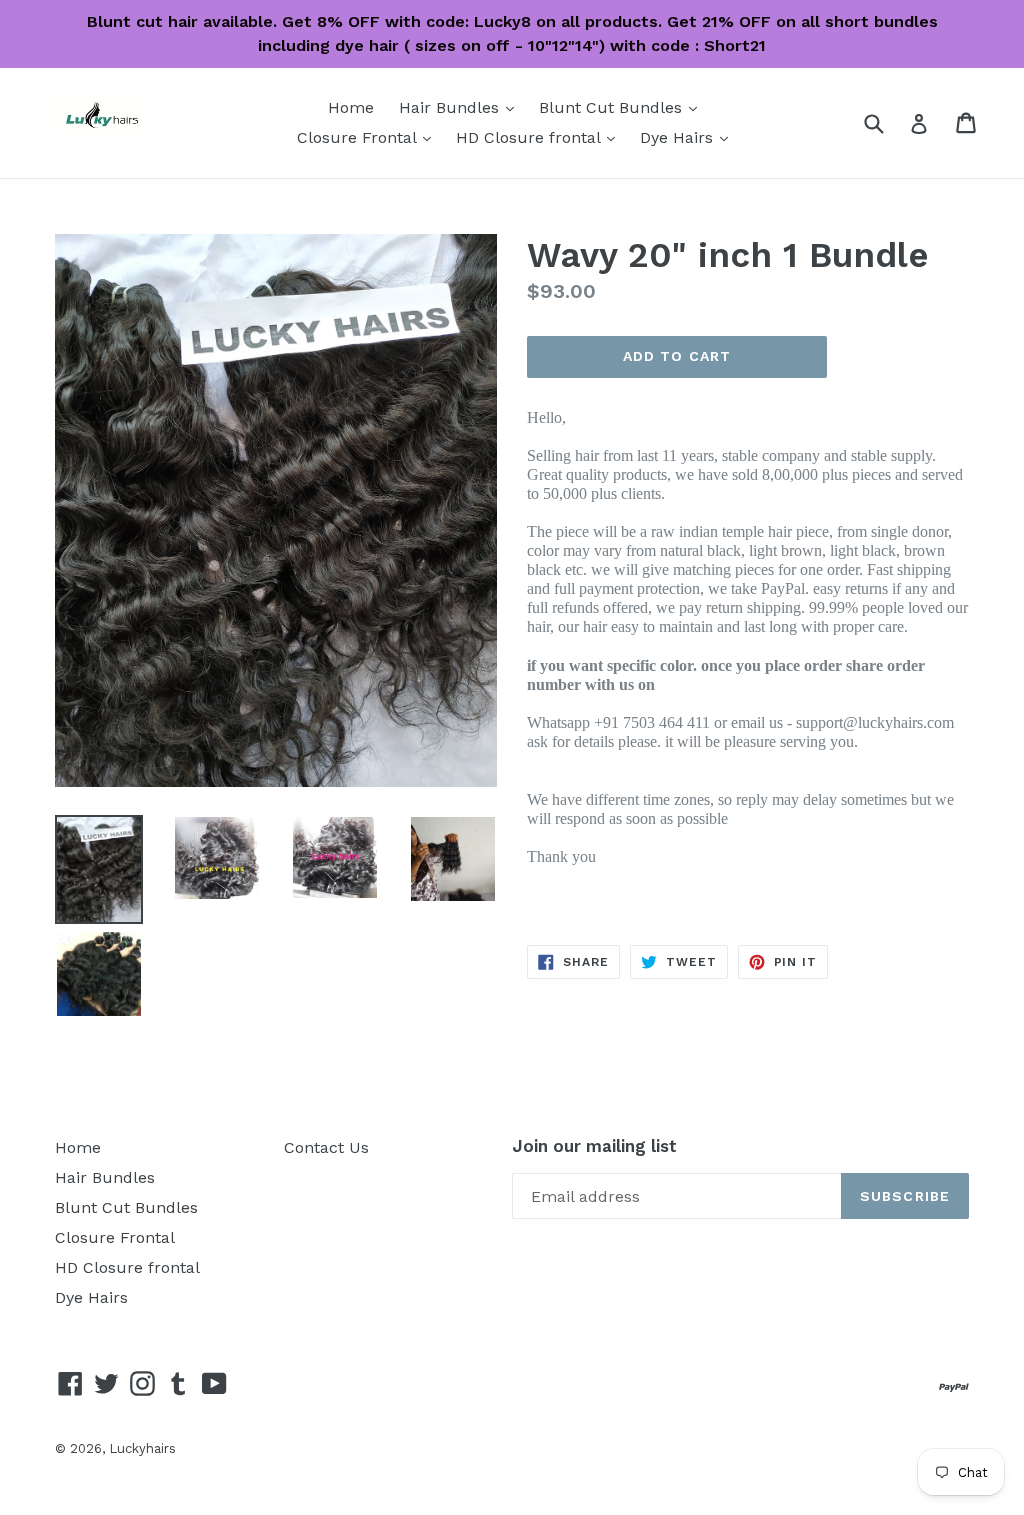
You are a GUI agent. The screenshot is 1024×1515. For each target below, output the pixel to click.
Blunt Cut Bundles (623, 107)
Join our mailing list (594, 1146)
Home (351, 107)
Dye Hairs (689, 137)
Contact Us (326, 1147)
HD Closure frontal (540, 137)
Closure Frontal (369, 137)
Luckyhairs (142, 1448)
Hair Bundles (461, 107)
